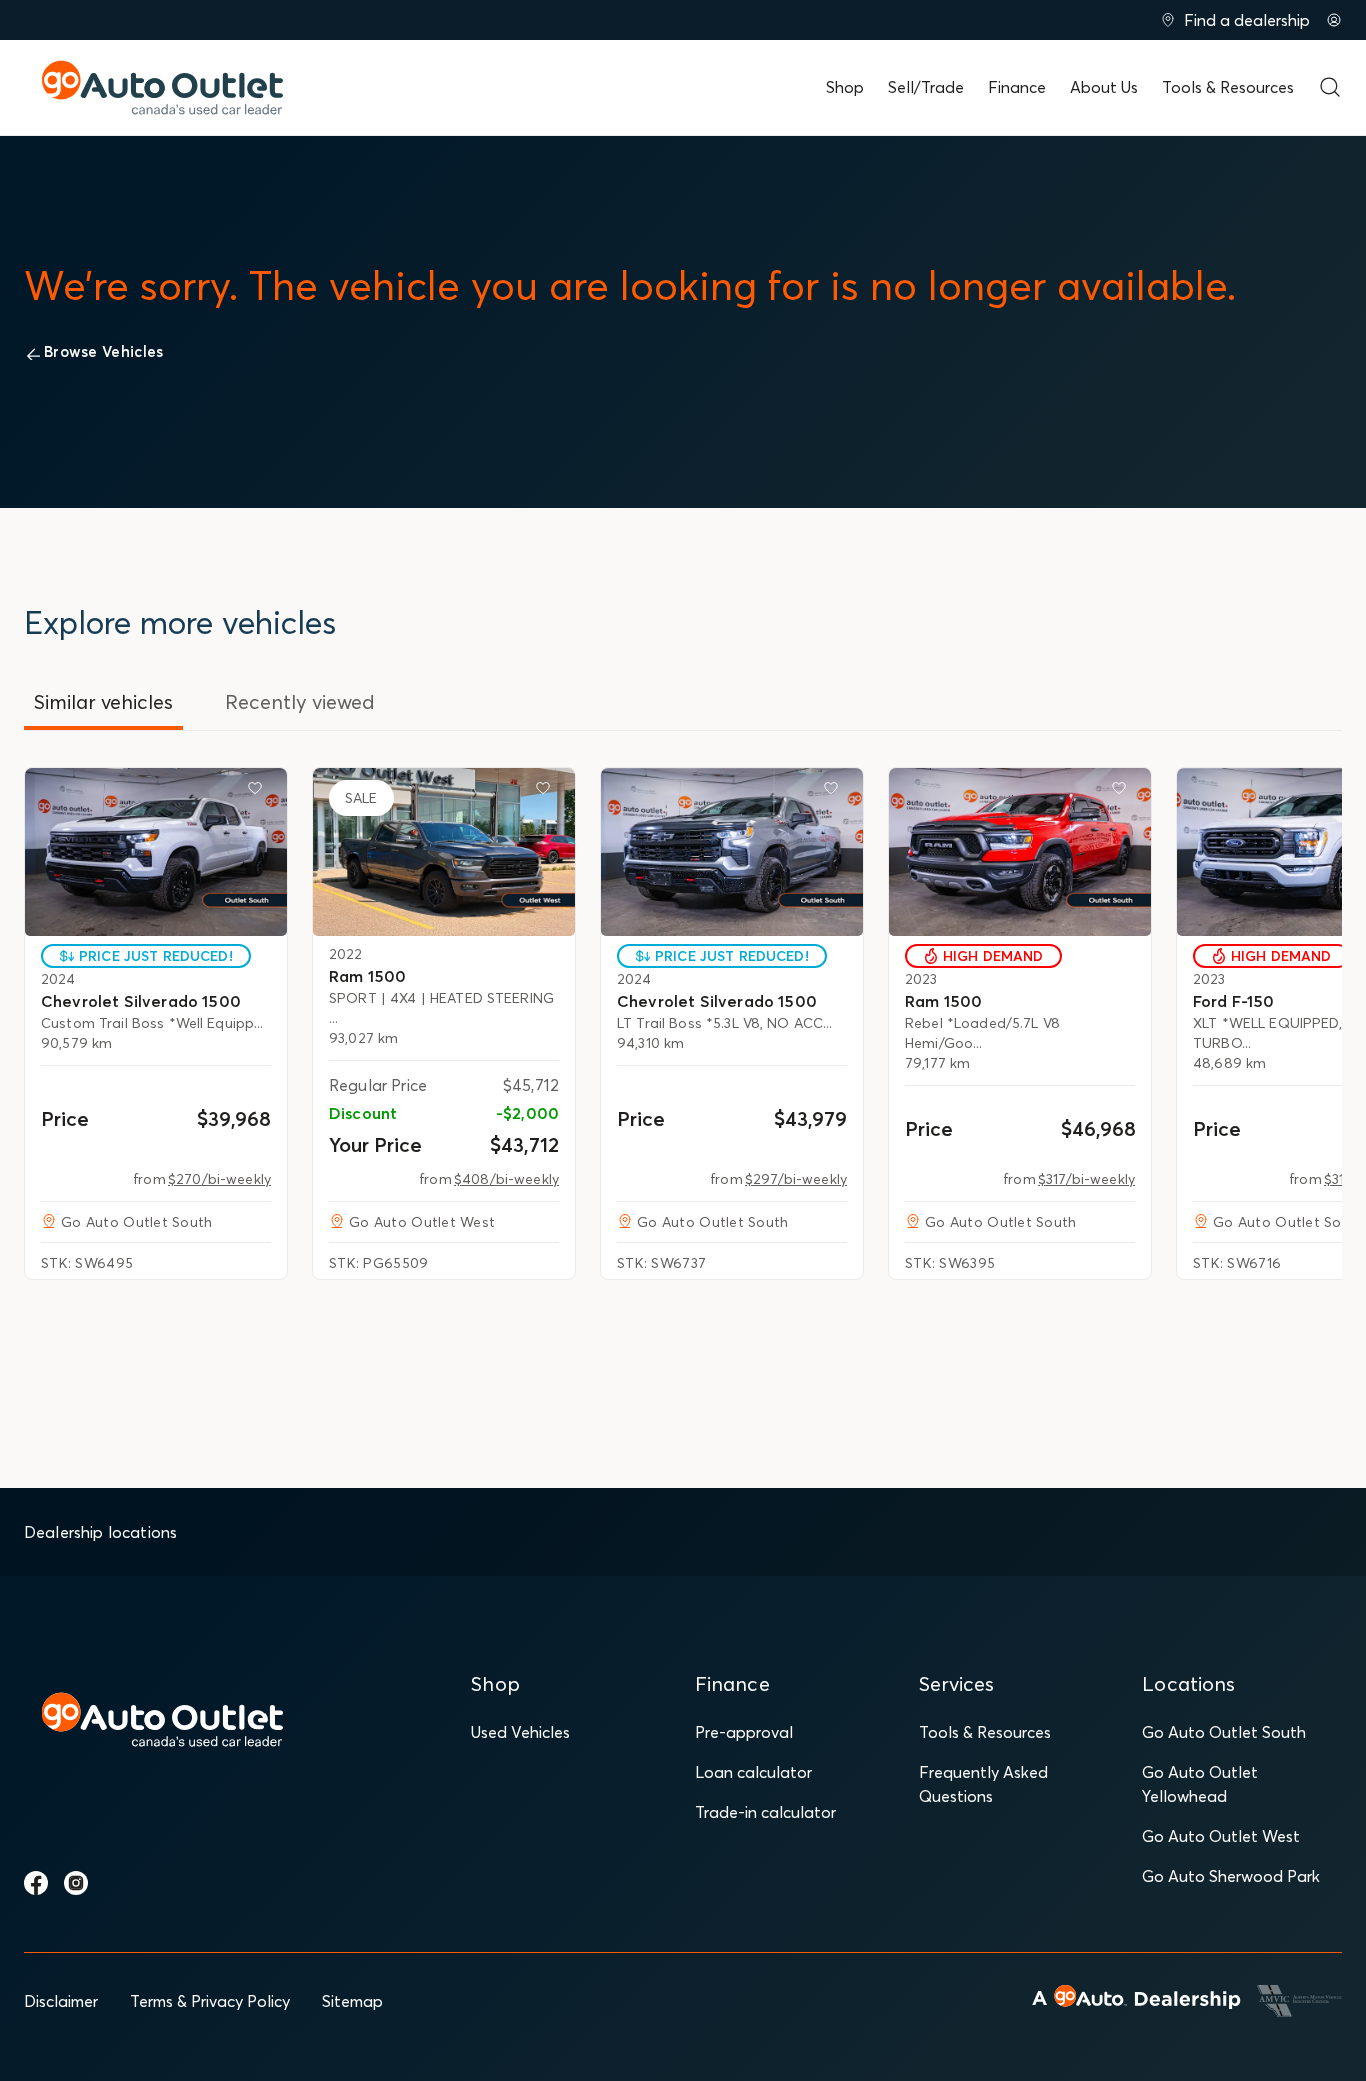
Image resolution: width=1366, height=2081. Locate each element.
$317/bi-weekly (1086, 1179)
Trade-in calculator (765, 1812)
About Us (1104, 87)
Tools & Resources (1228, 87)
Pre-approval (744, 1732)
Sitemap (352, 2001)
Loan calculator (753, 1772)
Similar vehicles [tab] (103, 701)
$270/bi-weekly (219, 1179)
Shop (845, 87)
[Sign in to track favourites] (259, 792)
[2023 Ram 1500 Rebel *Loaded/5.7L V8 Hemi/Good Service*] (1020, 852)
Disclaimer (61, 2001)
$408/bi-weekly (506, 1179)
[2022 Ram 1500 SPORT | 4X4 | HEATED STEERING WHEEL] (444, 852)
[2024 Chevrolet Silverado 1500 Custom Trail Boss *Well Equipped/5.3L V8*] (156, 852)
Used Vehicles (520, 1732)
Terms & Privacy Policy (210, 2001)
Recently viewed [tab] (300, 701)
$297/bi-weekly (796, 1179)
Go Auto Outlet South (1224, 1732)
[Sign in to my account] (1334, 20)
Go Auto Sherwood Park (1231, 1876)
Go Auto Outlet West (1221, 1836)
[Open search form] (1330, 87)
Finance (1017, 87)
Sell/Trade (926, 87)
